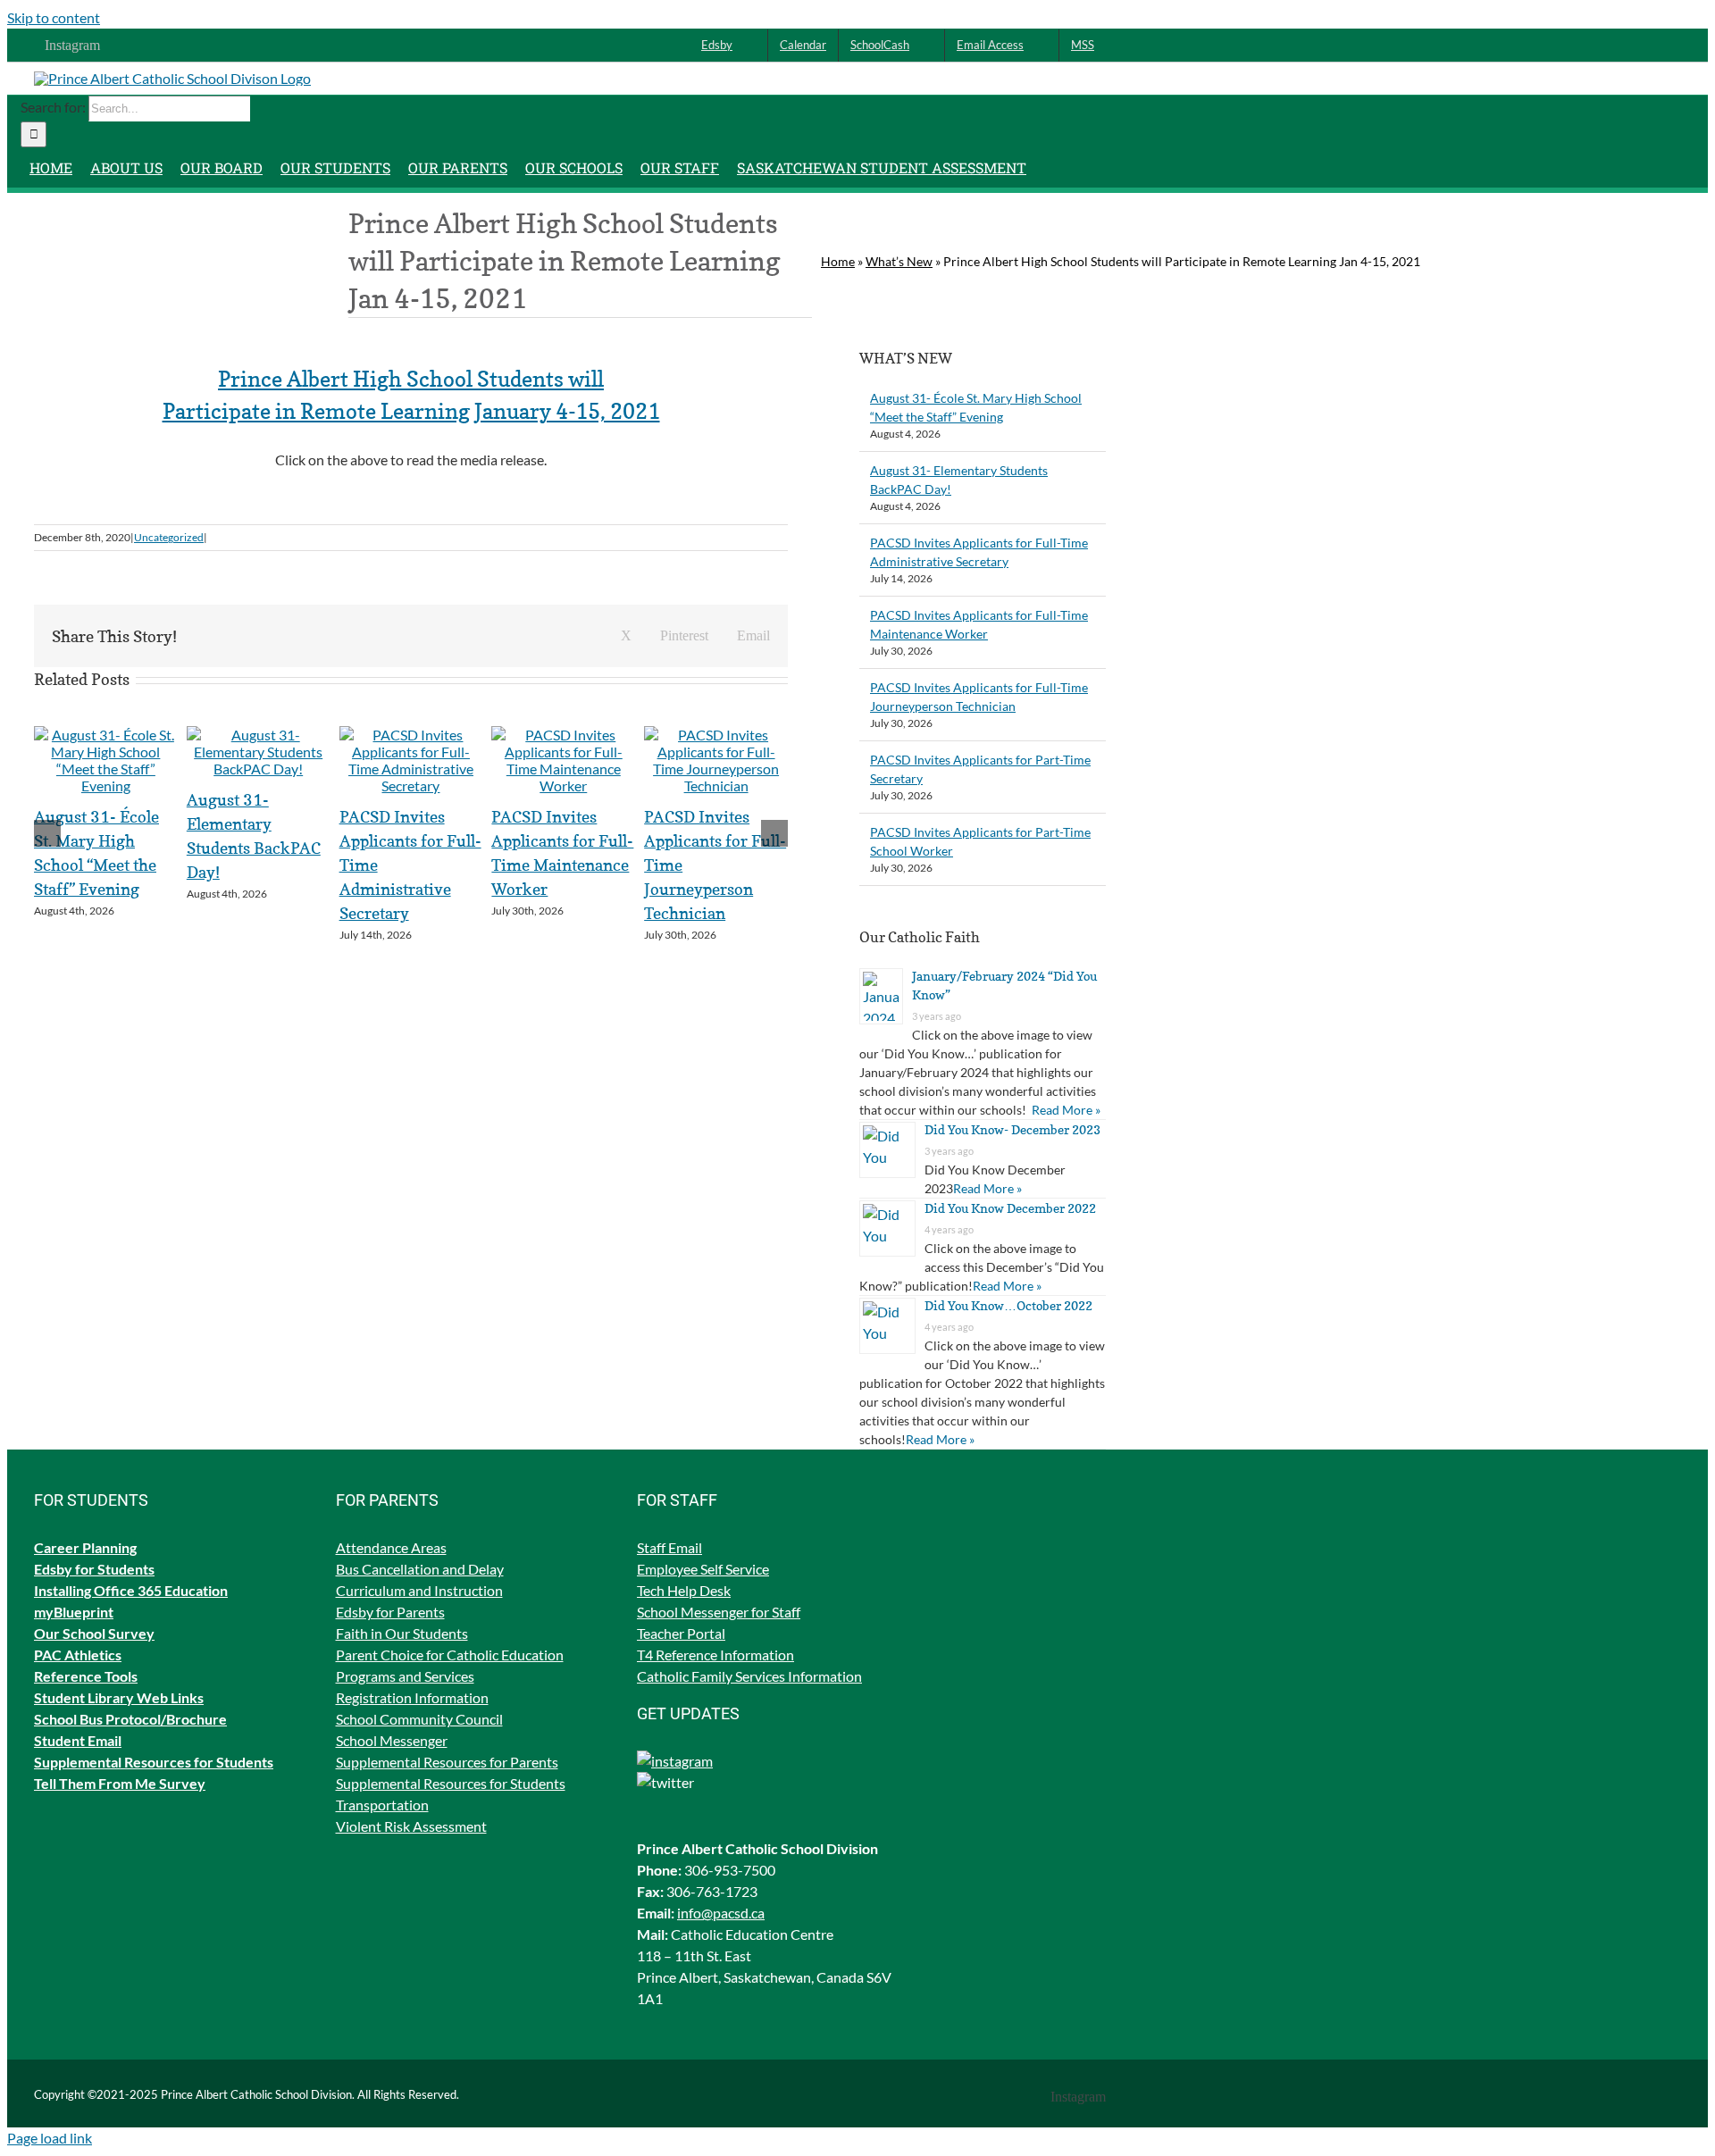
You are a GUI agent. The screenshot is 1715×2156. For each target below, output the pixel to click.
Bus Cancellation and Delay (420, 1569)
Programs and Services (405, 1676)
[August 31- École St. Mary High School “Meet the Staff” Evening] (106, 786)
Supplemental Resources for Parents (447, 1762)
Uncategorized (169, 537)
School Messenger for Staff (719, 1612)
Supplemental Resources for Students (451, 1783)
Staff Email (669, 1547)
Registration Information (412, 1697)
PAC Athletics (78, 1655)
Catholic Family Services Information (749, 1676)
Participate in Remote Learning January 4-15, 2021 (411, 411)
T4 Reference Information (715, 1655)
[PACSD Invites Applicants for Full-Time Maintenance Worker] (563, 786)
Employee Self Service (703, 1569)
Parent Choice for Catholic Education (450, 1655)
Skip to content (54, 17)
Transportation (382, 1805)
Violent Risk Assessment (411, 1826)
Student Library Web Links (119, 1697)
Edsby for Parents (390, 1612)
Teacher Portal (681, 1633)
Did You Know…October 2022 (1008, 1305)
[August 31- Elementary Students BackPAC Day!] (259, 769)
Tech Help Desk (684, 1590)
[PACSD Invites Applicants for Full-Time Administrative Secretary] (411, 786)
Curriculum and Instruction (419, 1590)
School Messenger (392, 1740)
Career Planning (85, 1547)
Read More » (1066, 1110)
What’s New (899, 261)
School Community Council (419, 1719)
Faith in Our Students (402, 1633)
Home (838, 261)
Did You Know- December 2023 (1012, 1129)
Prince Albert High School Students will (411, 379)
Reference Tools (86, 1676)
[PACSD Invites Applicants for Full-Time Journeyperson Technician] (716, 786)
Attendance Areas (391, 1547)
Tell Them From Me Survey (120, 1783)
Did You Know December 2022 (1010, 1208)
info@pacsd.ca (721, 1913)
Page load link (50, 2138)
